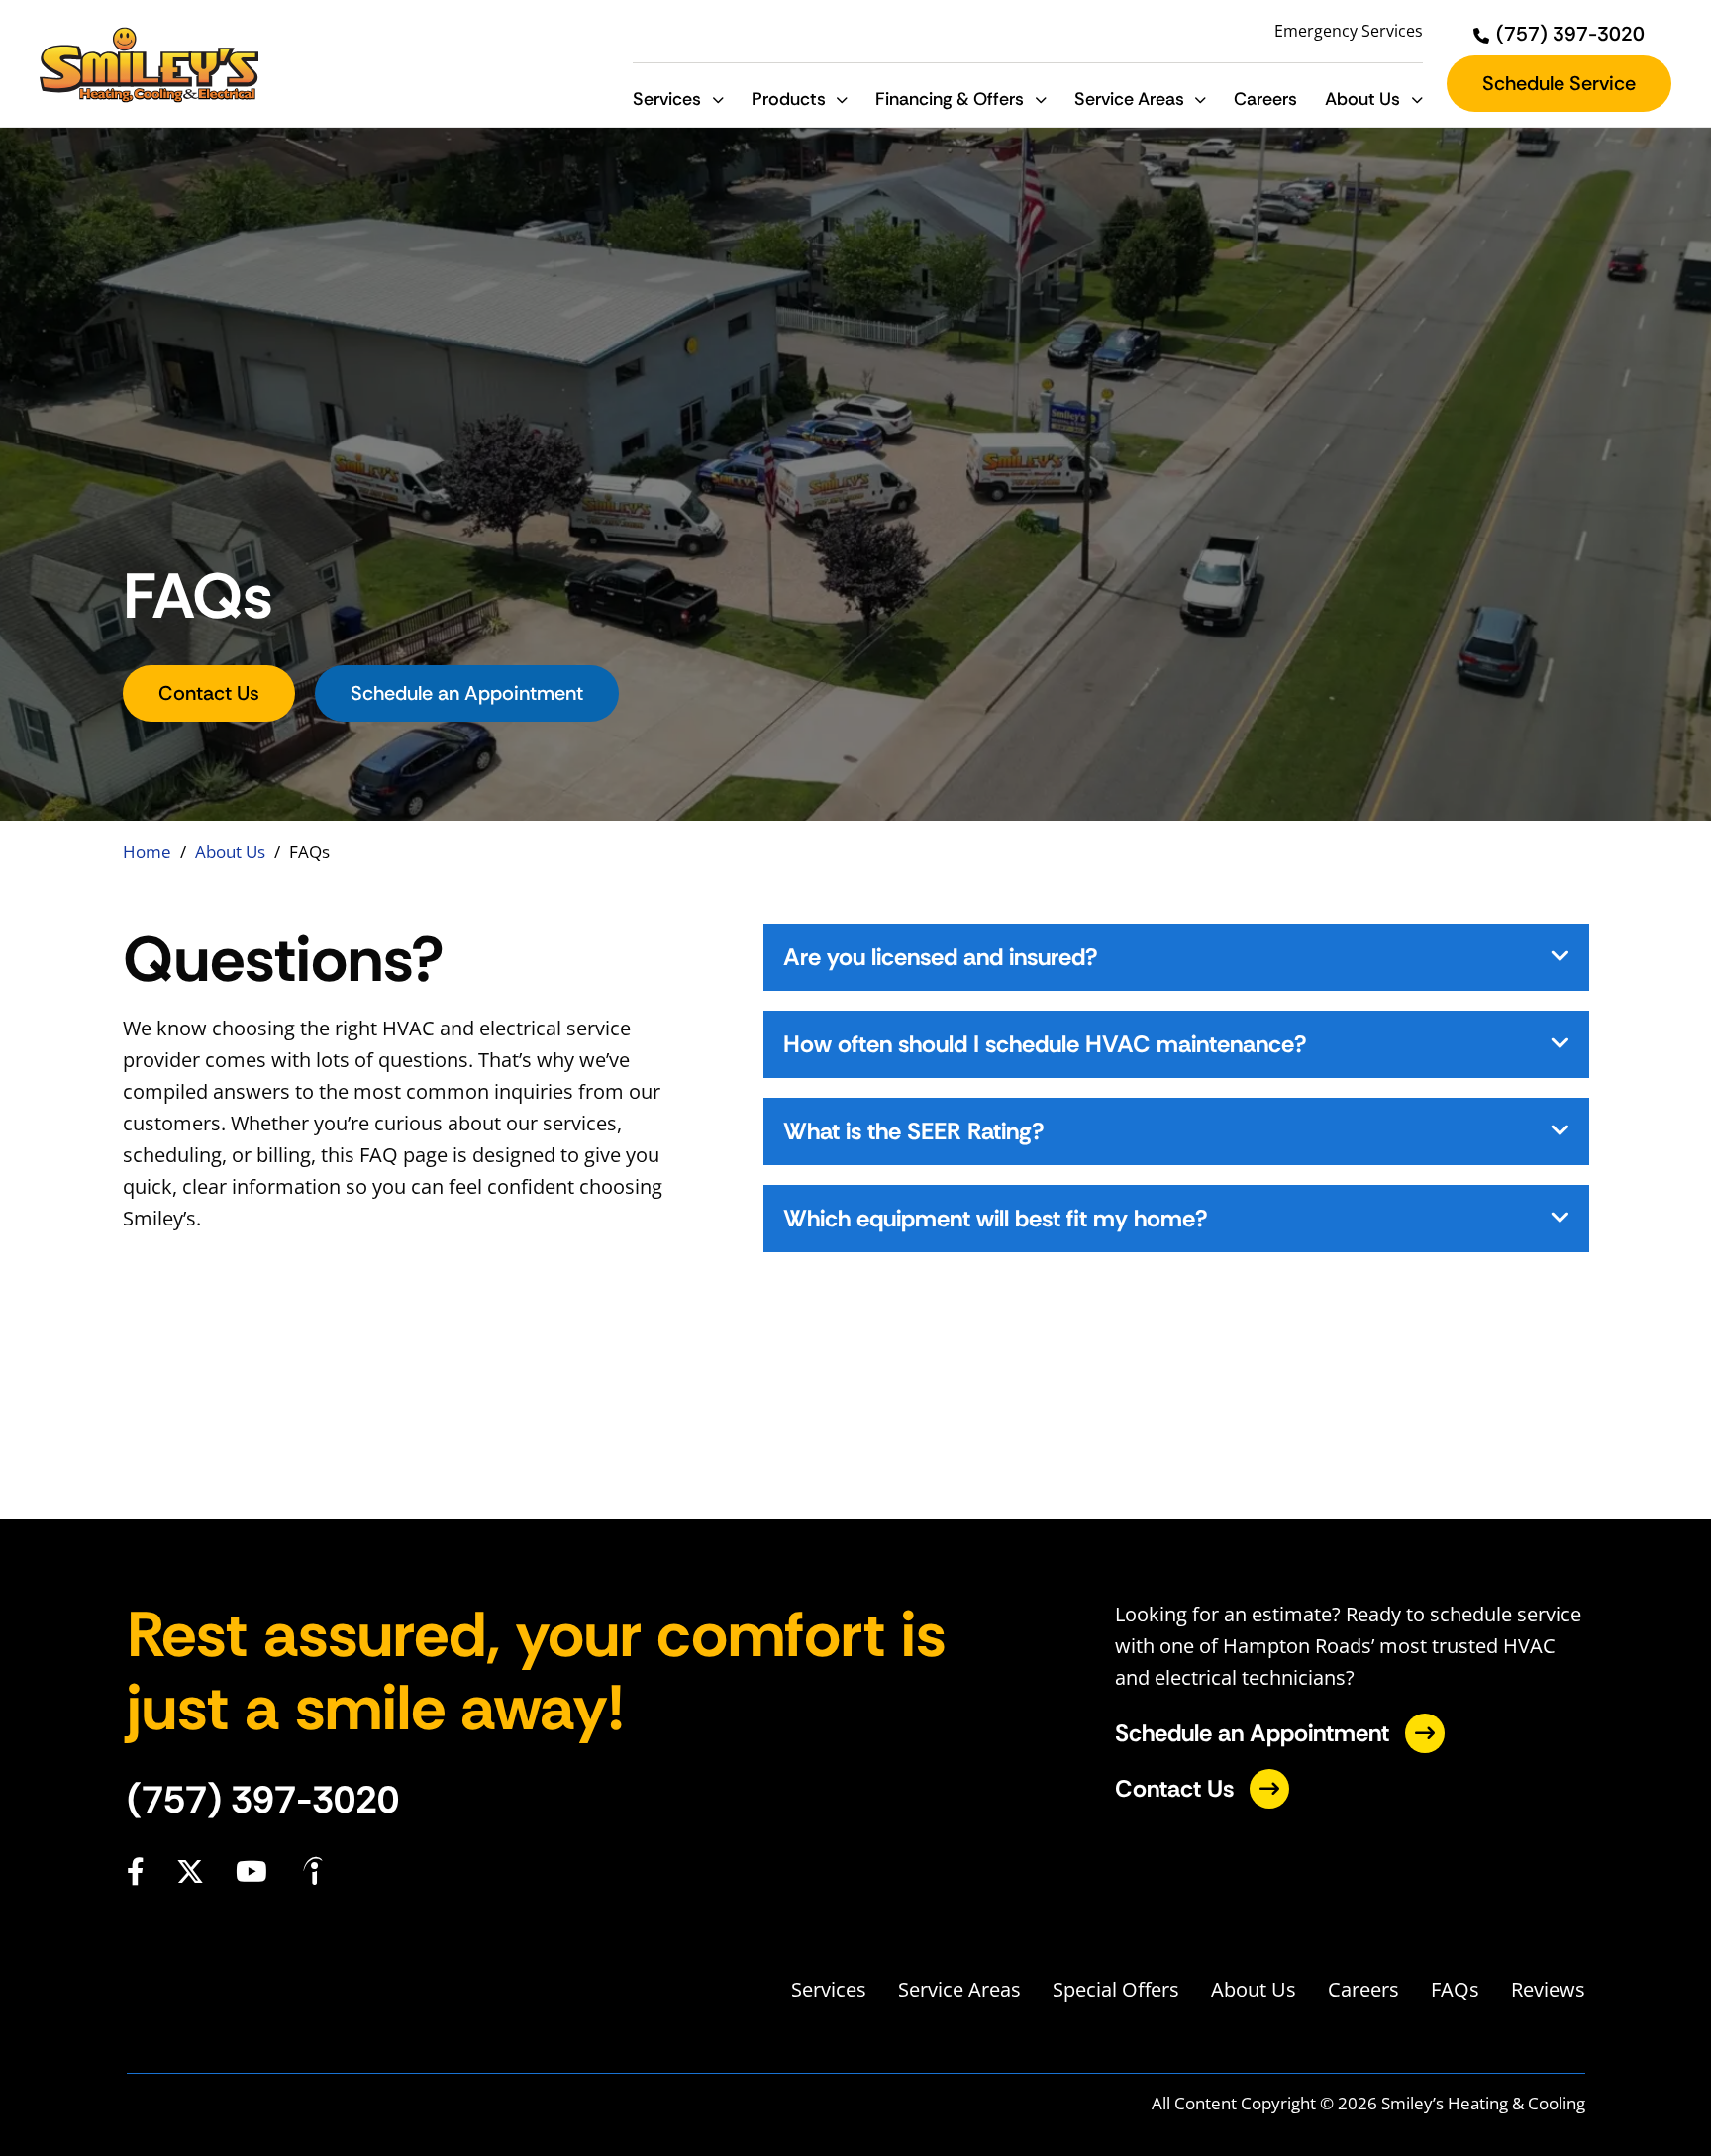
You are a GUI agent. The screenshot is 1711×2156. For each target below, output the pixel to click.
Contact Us (209, 693)
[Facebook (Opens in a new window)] (136, 1871)
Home (147, 852)
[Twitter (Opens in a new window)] (190, 1871)
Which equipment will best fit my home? (996, 1218)
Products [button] (789, 99)
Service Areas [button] (1129, 99)
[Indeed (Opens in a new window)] (313, 1872)
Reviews (1548, 1989)
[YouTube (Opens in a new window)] (252, 1871)
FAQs (1455, 1989)
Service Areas (959, 1989)
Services (829, 1989)
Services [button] (667, 99)
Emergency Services (1349, 31)
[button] (718, 99)
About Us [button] (1362, 99)
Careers (1265, 99)
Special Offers (1116, 1989)
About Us (230, 852)
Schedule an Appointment (467, 693)
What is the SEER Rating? (914, 1131)
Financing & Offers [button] (950, 99)
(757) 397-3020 (263, 1800)
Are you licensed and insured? (941, 957)
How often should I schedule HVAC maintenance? (1045, 1044)
